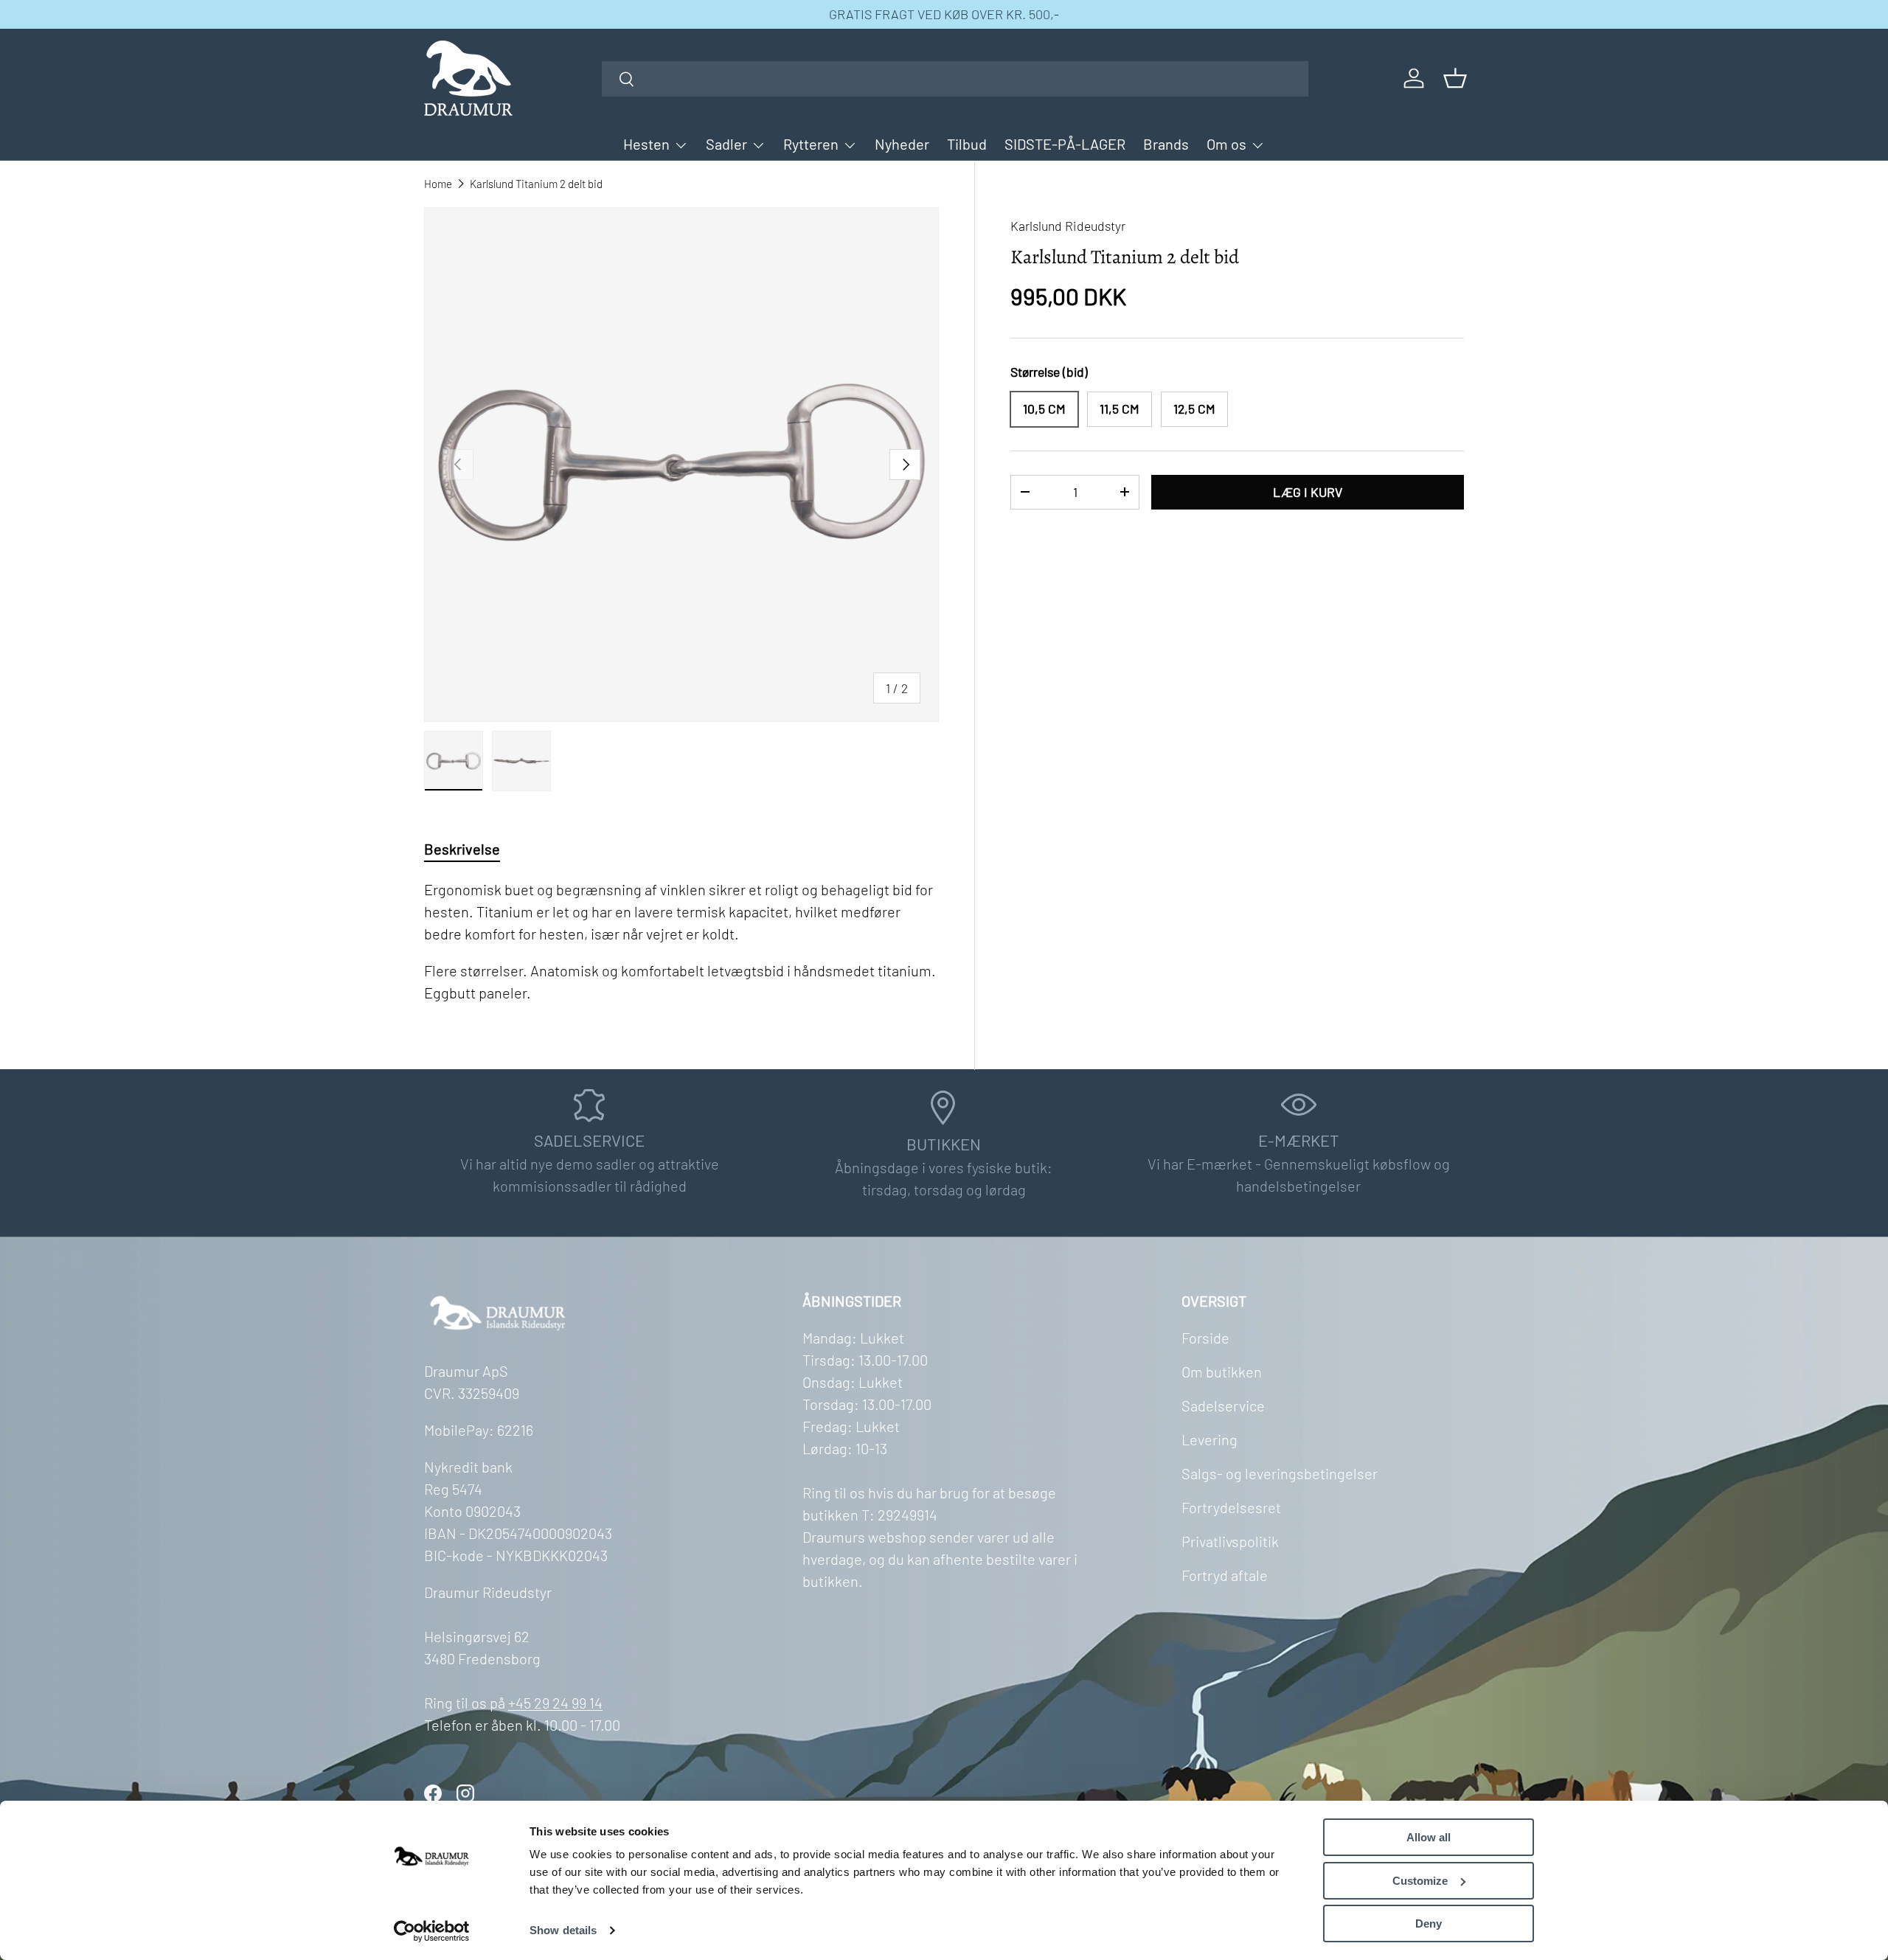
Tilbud (967, 144)
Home (438, 184)
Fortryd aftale (1225, 1575)
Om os (1226, 144)
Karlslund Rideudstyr (1068, 226)
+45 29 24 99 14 (555, 1703)
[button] (1455, 78)
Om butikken (1222, 1372)
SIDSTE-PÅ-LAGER (1065, 144)
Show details (563, 1930)
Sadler (726, 144)
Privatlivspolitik (1230, 1541)
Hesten (646, 144)
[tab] (462, 849)
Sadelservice (1223, 1405)
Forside (1205, 1338)
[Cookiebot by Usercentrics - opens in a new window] (432, 1931)
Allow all (1429, 1837)
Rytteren (811, 144)
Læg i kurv (1308, 492)
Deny (1429, 1923)
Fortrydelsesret (1231, 1507)
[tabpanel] (681, 941)
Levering (1209, 1439)
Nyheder (902, 144)
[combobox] (955, 79)
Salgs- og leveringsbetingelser (1280, 1473)
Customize (1420, 1881)
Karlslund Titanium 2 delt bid (536, 184)
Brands (1166, 144)
